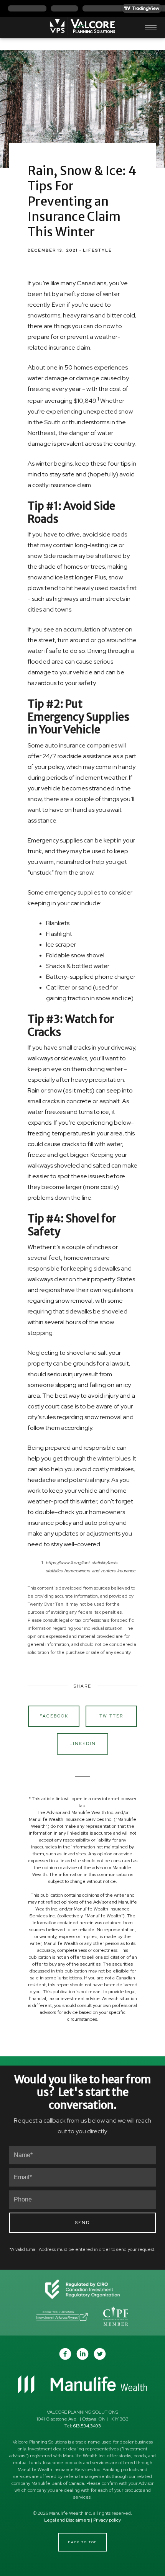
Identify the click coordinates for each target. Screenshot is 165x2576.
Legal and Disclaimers (67, 2520)
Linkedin (83, 1744)
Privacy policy (107, 2520)
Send (82, 2223)
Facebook (54, 1716)
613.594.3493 (87, 2426)
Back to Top (83, 2542)
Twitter (111, 1716)
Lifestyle (97, 250)
